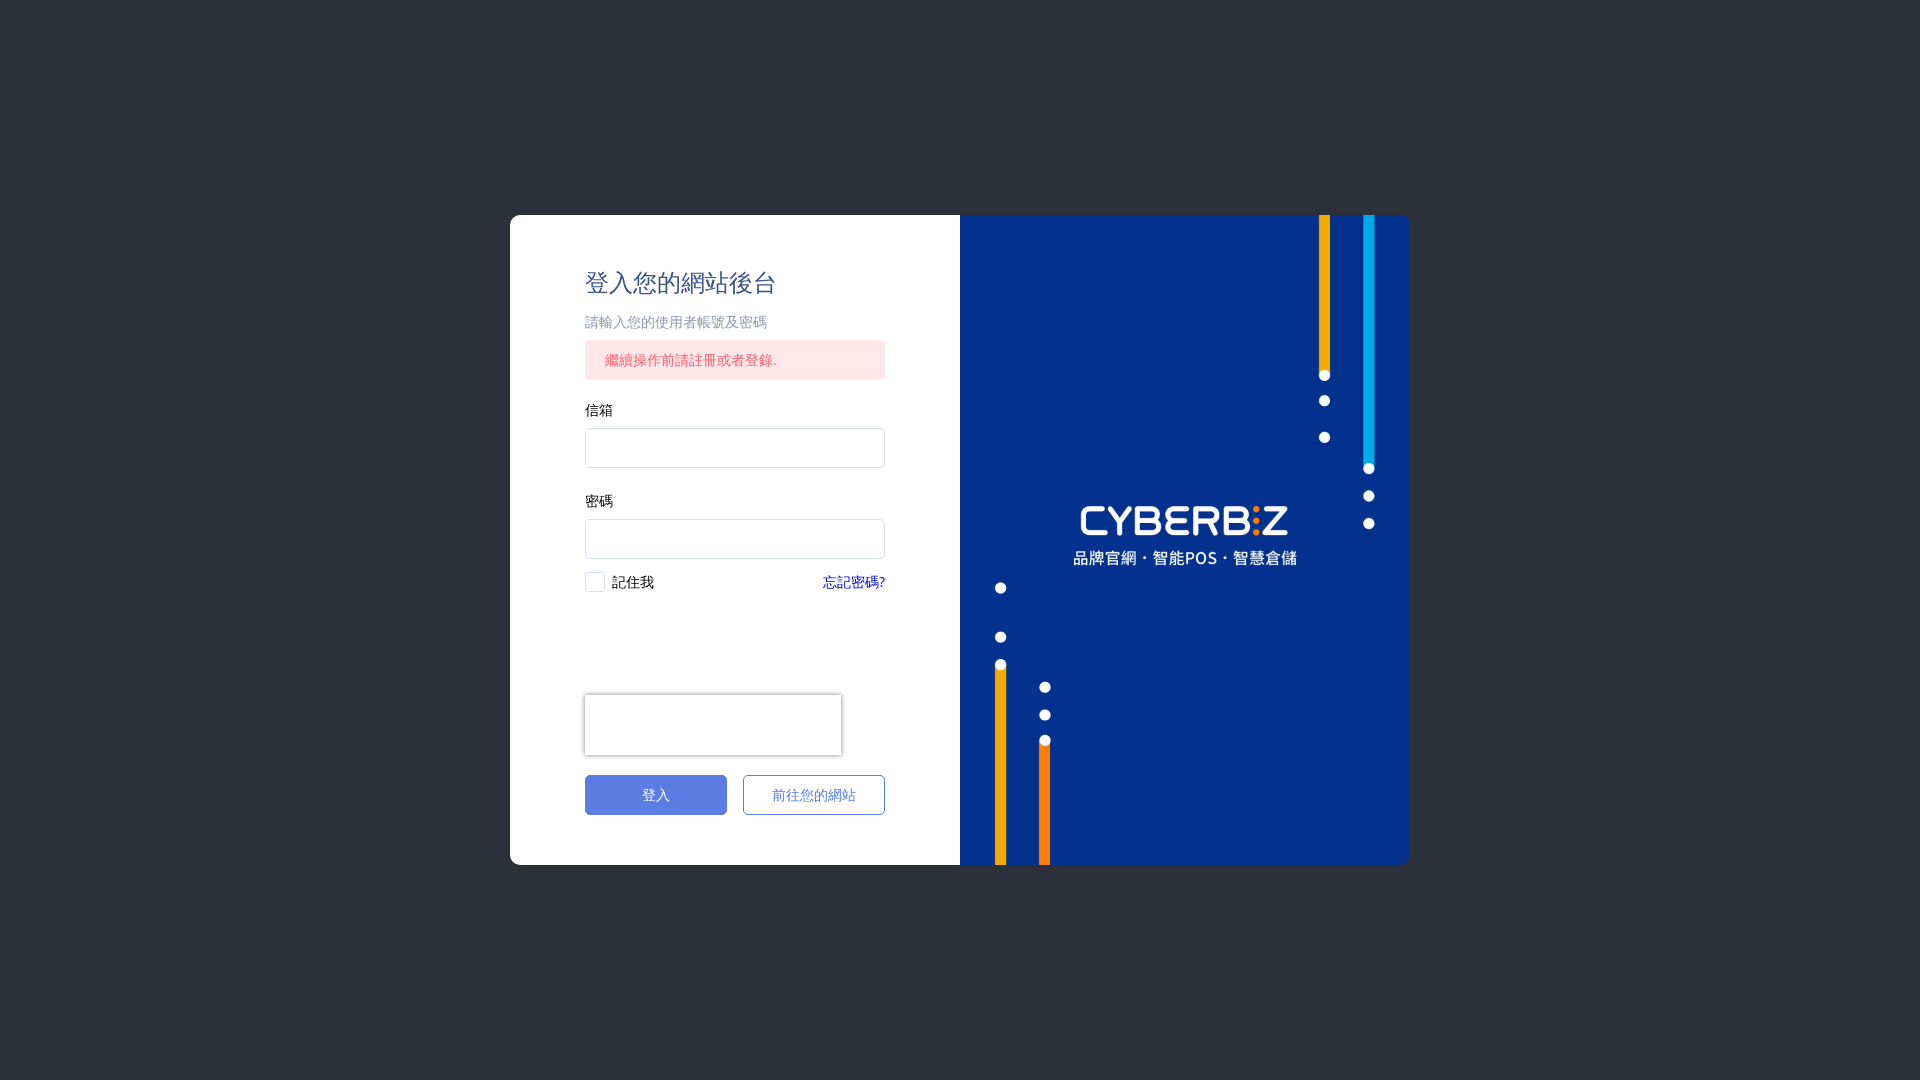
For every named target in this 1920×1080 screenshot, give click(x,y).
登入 (656, 794)
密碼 (599, 500)
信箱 (599, 409)
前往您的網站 (814, 794)
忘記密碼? (854, 581)
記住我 (633, 581)
